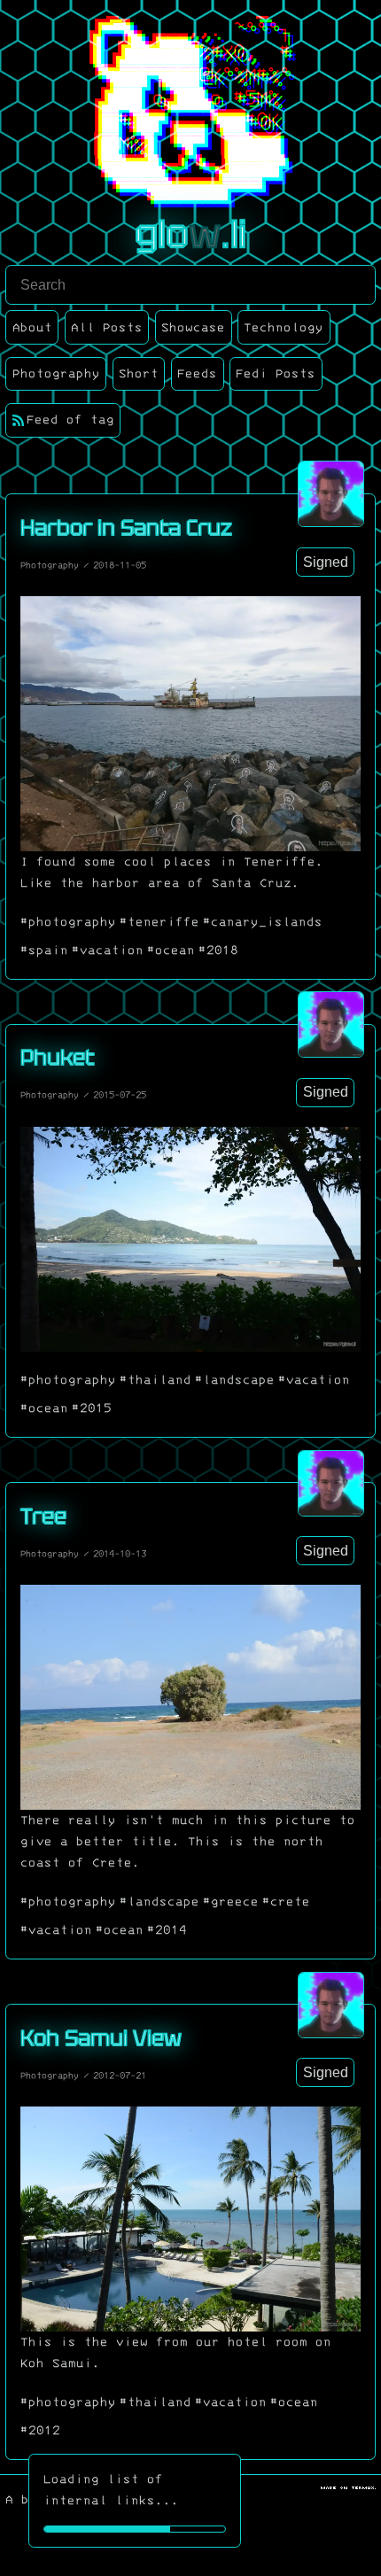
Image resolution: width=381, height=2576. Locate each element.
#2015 (92, 1408)
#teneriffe (159, 922)
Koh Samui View (101, 2038)
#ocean (171, 950)
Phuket (57, 1057)
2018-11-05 (120, 565)
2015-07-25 (120, 1095)
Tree (43, 1516)
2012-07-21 (120, 2076)
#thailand (156, 1380)
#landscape (235, 1380)
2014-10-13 (120, 1554)
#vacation (108, 950)
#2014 (167, 1930)
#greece (231, 1902)
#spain (44, 950)
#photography (68, 922)
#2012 (40, 2431)
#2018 (218, 950)
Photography (50, 565)
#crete (286, 1902)
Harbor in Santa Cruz (126, 528)
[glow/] (331, 494)
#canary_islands (263, 922)
